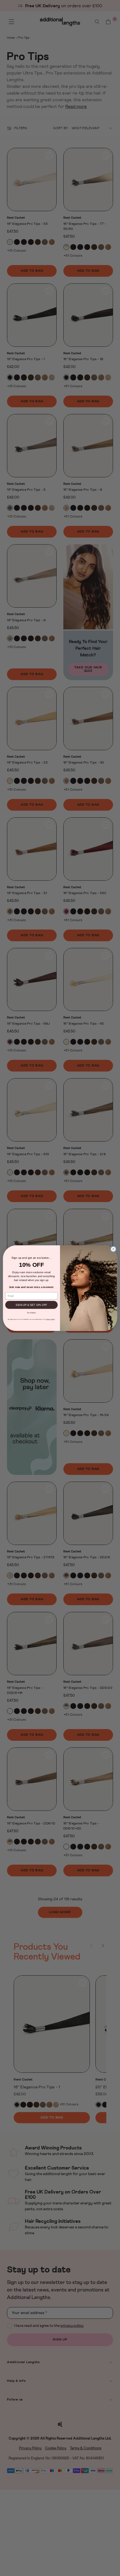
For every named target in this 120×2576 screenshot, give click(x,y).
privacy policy (50, 1319)
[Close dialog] (113, 1249)
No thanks (31, 1312)
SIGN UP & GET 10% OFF (31, 1305)
